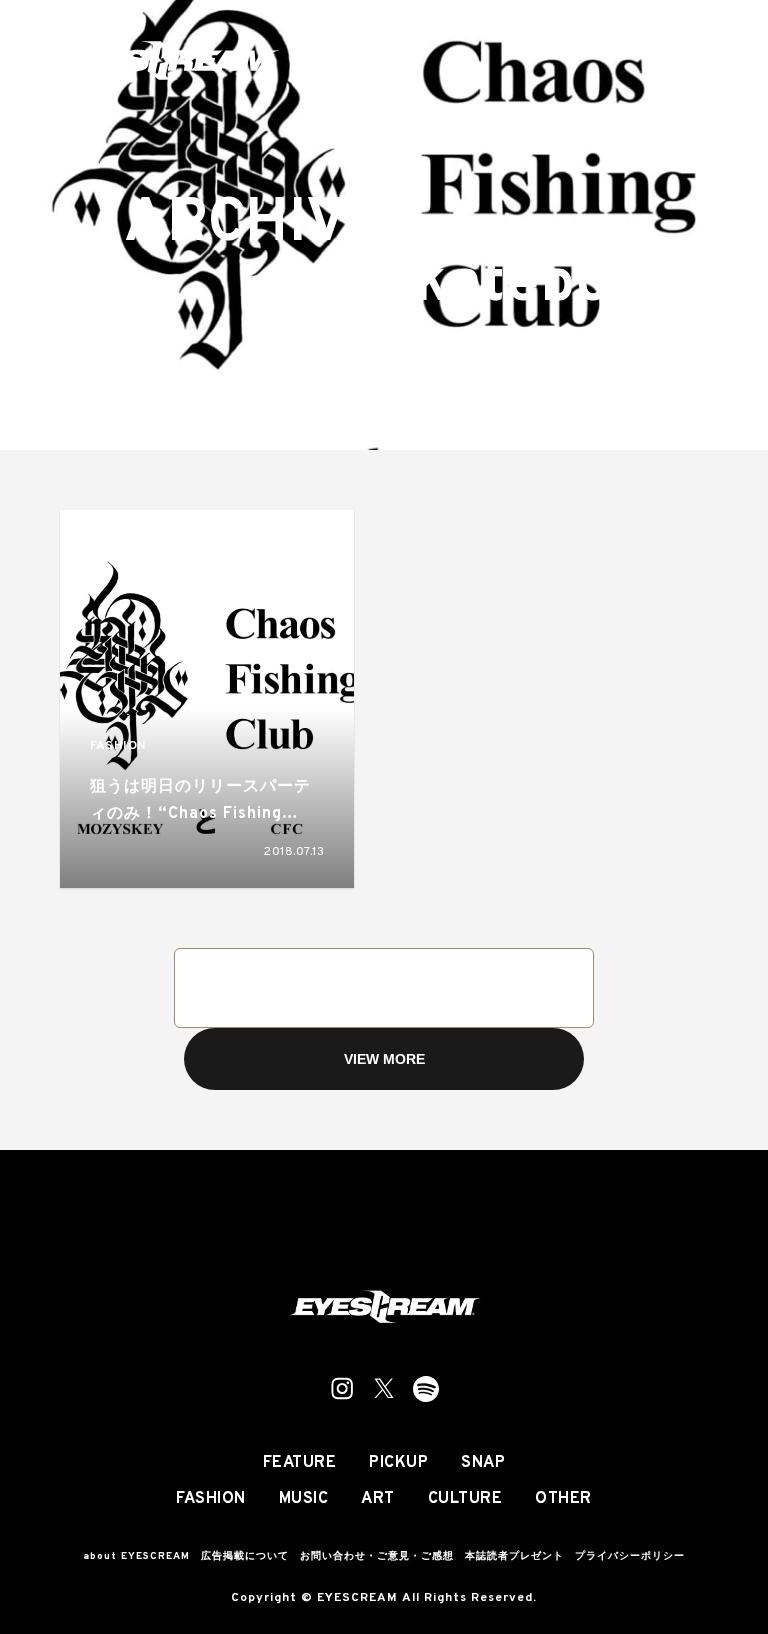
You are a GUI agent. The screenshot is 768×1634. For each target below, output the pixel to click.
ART (378, 1499)
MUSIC (304, 1499)
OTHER (563, 1499)
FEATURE (300, 1463)
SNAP (483, 1463)
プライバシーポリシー (630, 1556)
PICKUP (398, 1463)
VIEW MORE (384, 1059)
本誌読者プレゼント (514, 1556)
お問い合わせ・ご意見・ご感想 (377, 1556)
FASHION (118, 746)
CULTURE (465, 1499)
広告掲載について (245, 1556)
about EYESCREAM (136, 1556)
